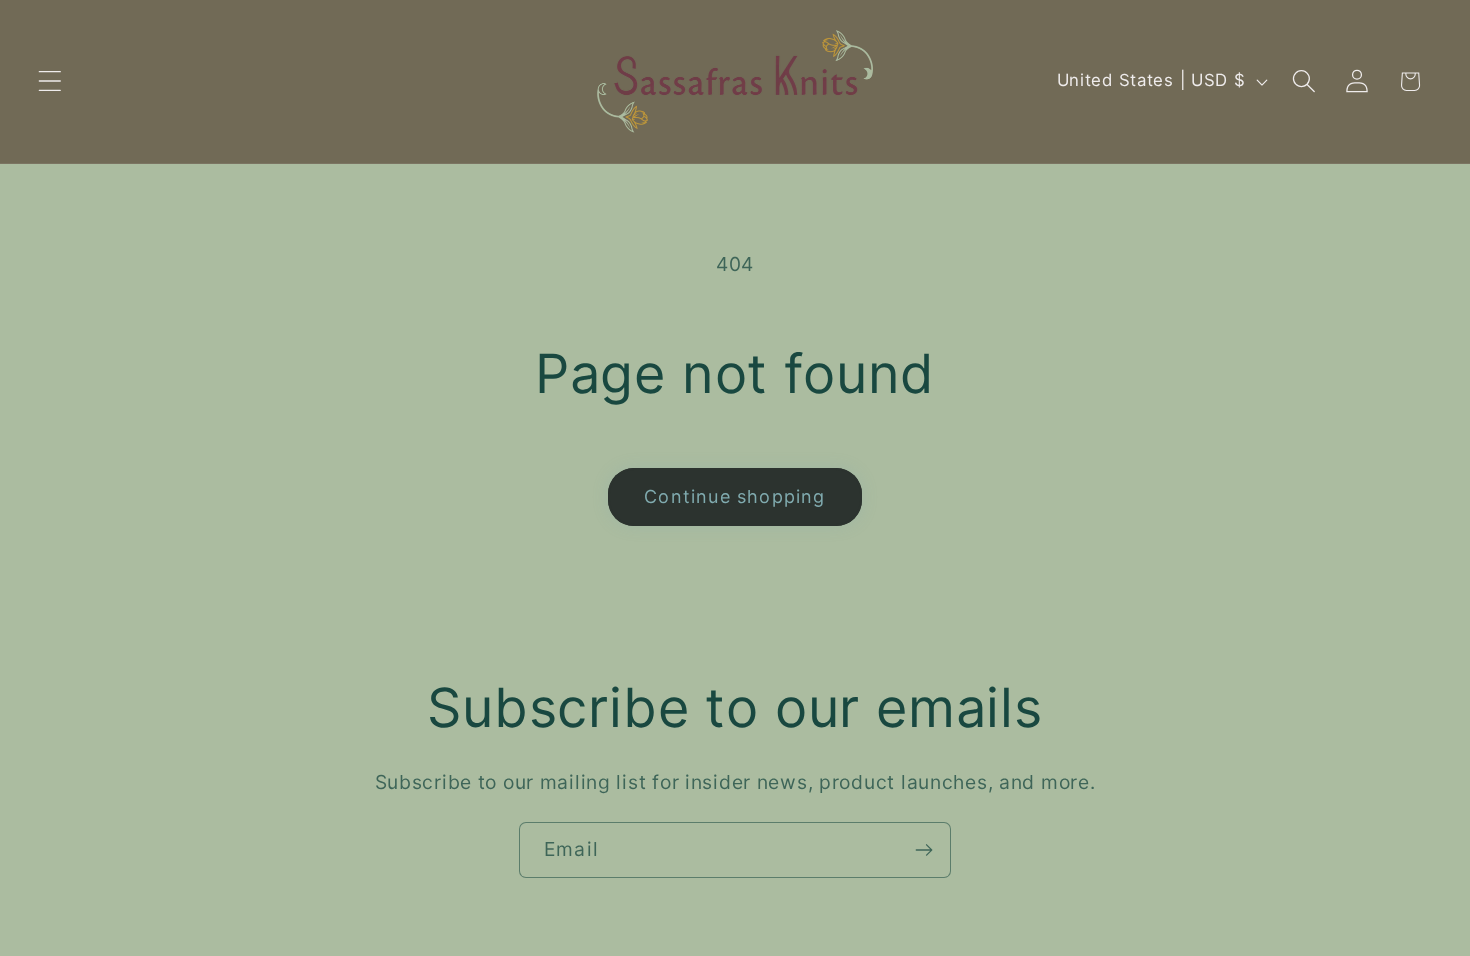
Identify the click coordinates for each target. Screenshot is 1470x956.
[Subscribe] (923, 850)
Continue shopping (734, 496)
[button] (50, 81)
